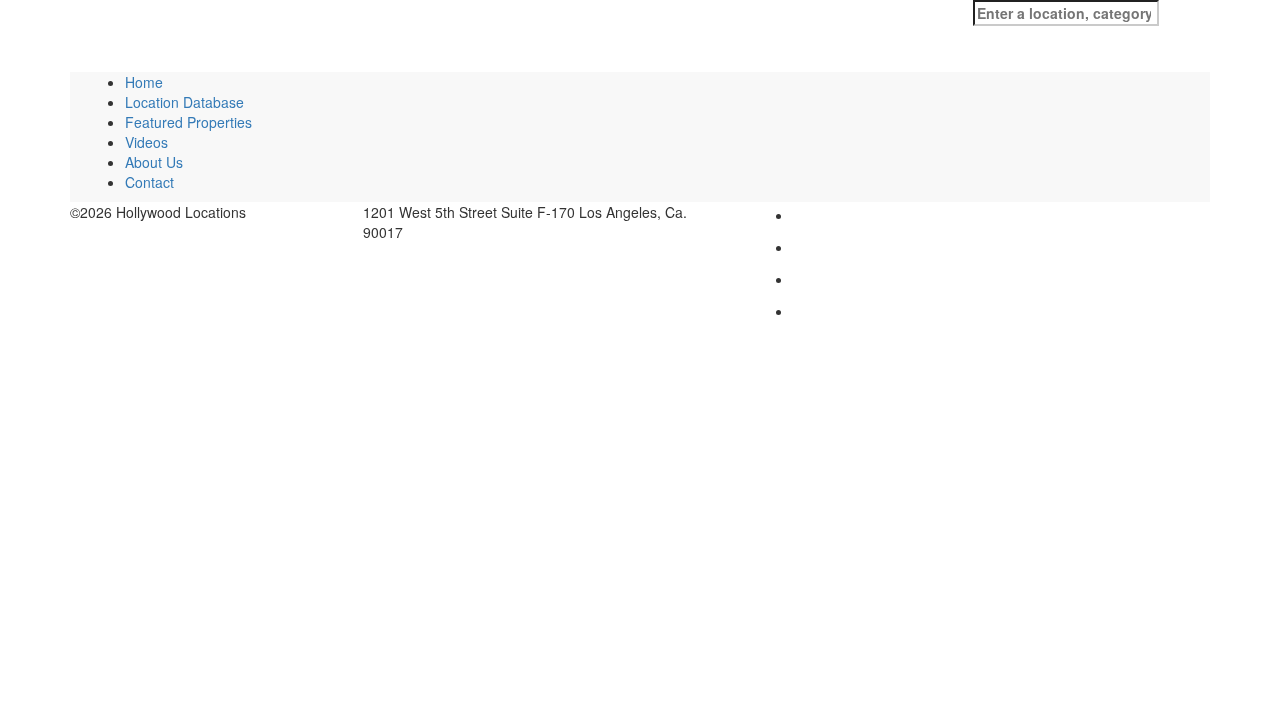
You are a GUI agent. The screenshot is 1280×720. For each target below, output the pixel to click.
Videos (146, 142)
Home (144, 82)
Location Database (184, 102)
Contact (149, 182)
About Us (154, 162)
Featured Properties (188, 122)
